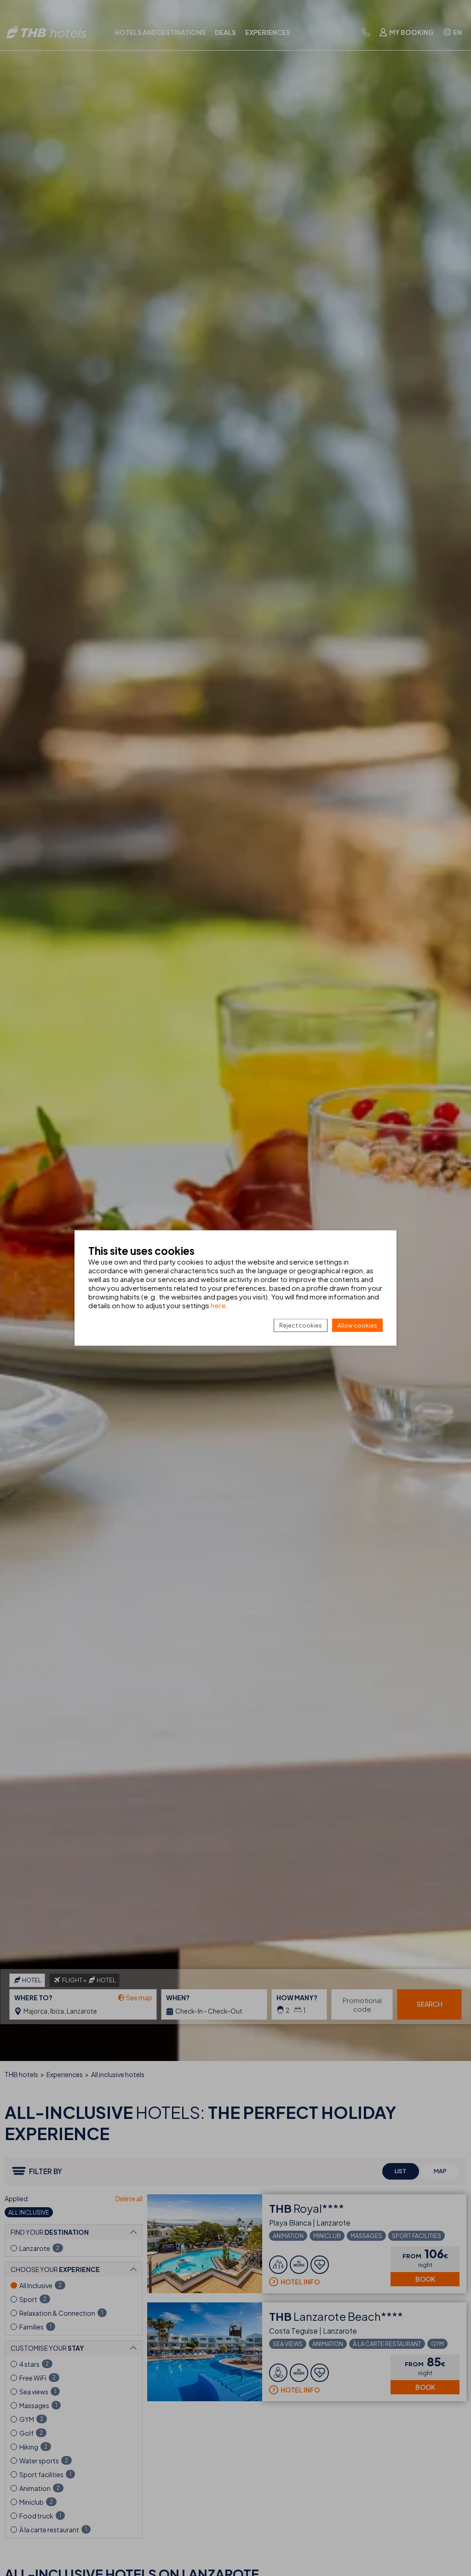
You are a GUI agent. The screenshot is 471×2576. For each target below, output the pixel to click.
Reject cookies (301, 1325)
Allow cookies (357, 1325)
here (218, 1305)
